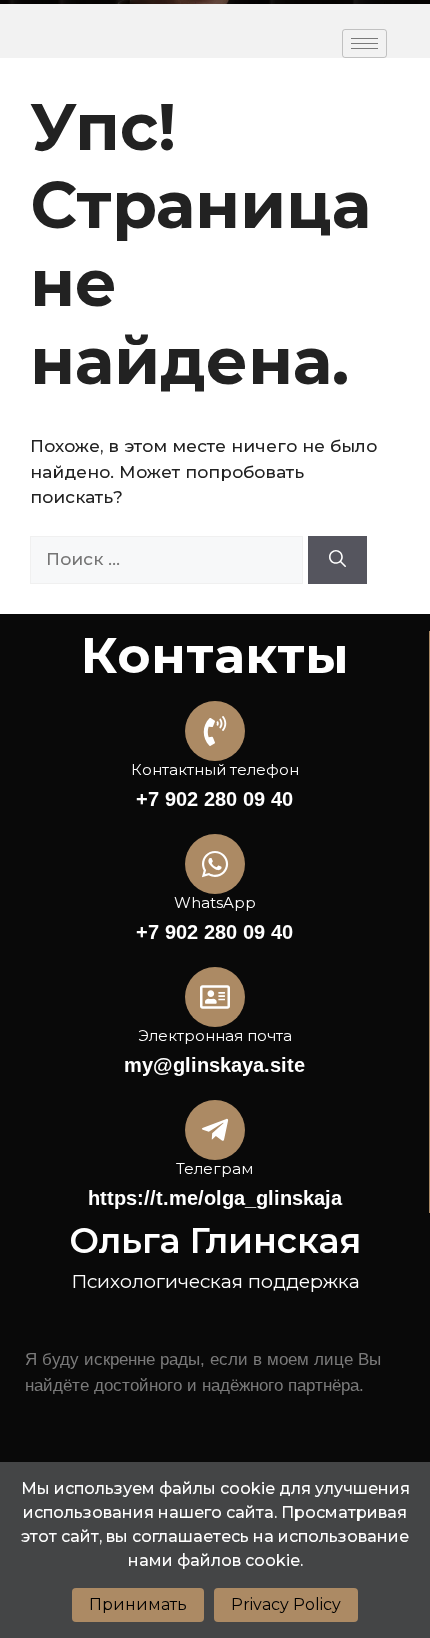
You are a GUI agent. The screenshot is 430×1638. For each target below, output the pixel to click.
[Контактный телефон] (215, 731)
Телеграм (214, 1168)
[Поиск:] (169, 559)
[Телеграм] (215, 1130)
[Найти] (337, 560)
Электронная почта (215, 1035)
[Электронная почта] (215, 997)
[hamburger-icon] (364, 43)
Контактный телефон (215, 769)
